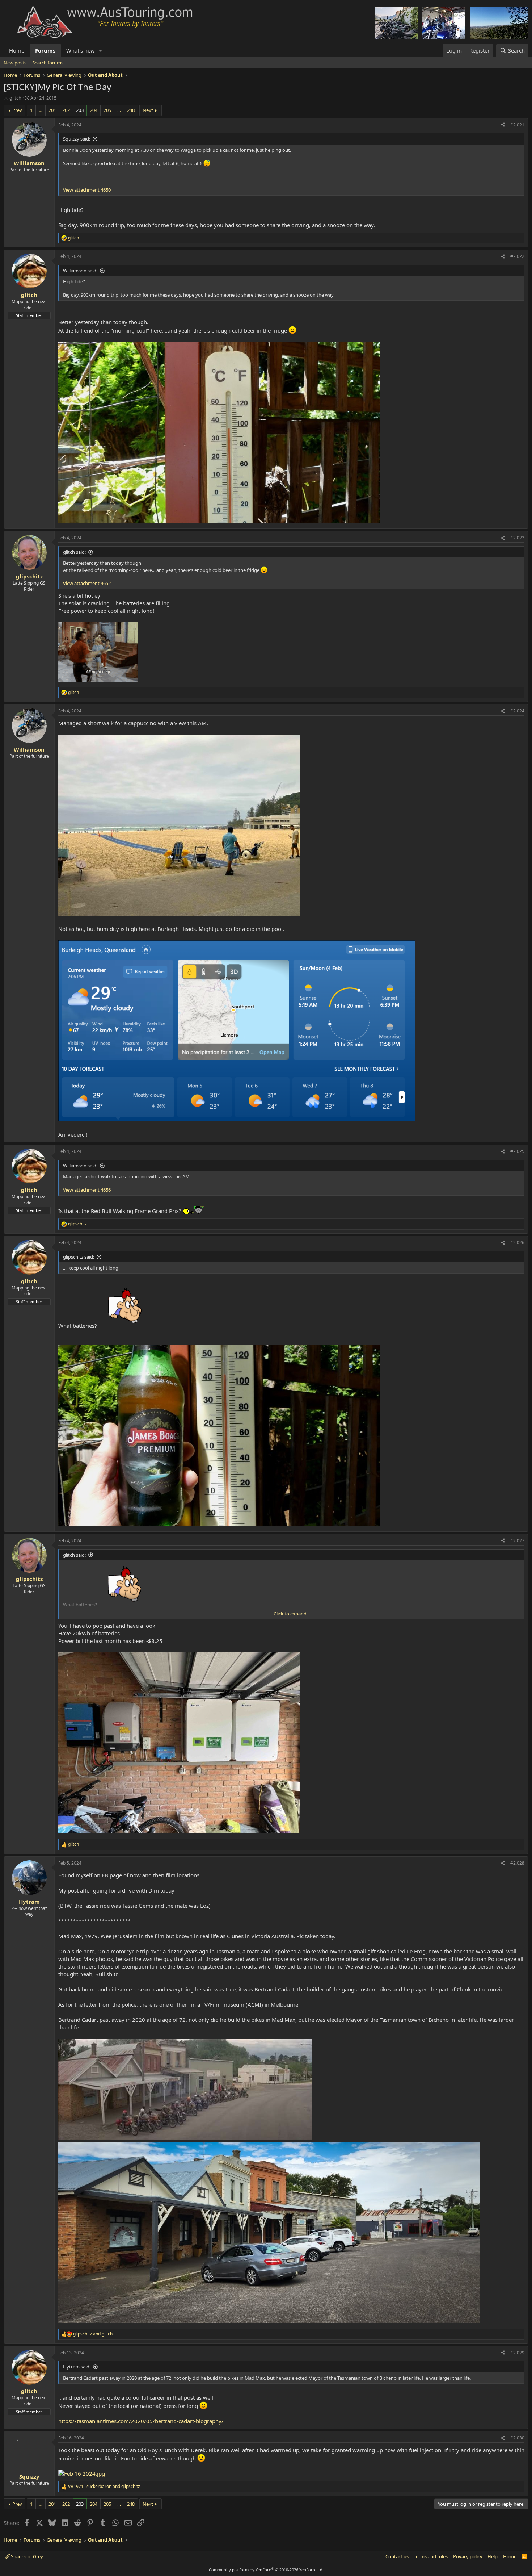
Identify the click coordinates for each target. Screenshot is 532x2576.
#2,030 (517, 2438)
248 (131, 110)
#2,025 (517, 1151)
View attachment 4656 (87, 1190)
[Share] (503, 125)
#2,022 (517, 256)
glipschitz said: (79, 1257)
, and (104, 2487)
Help (493, 2556)
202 (66, 110)
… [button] (41, 110)
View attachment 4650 (87, 190)
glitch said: (74, 552)
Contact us (397, 2556)
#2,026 (517, 1243)
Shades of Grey (26, 2556)
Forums (45, 50)
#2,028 (517, 1863)
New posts (15, 63)
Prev (17, 110)
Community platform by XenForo (266, 2570)
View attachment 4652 (87, 583)
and (93, 2334)
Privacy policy (468, 2556)
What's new (81, 50)
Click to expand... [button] (292, 1614)
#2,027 (517, 1541)
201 (52, 110)
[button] (101, 51)
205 (107, 110)
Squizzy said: (77, 139)
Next (148, 110)
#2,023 (517, 538)
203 (80, 110)
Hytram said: (77, 2367)
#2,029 (517, 2353)
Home (17, 50)
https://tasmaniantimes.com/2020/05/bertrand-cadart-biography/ (141, 2421)
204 (94, 110)
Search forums (48, 63)
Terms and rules (431, 2556)
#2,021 (517, 125)
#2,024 (517, 711)
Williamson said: (80, 271)
